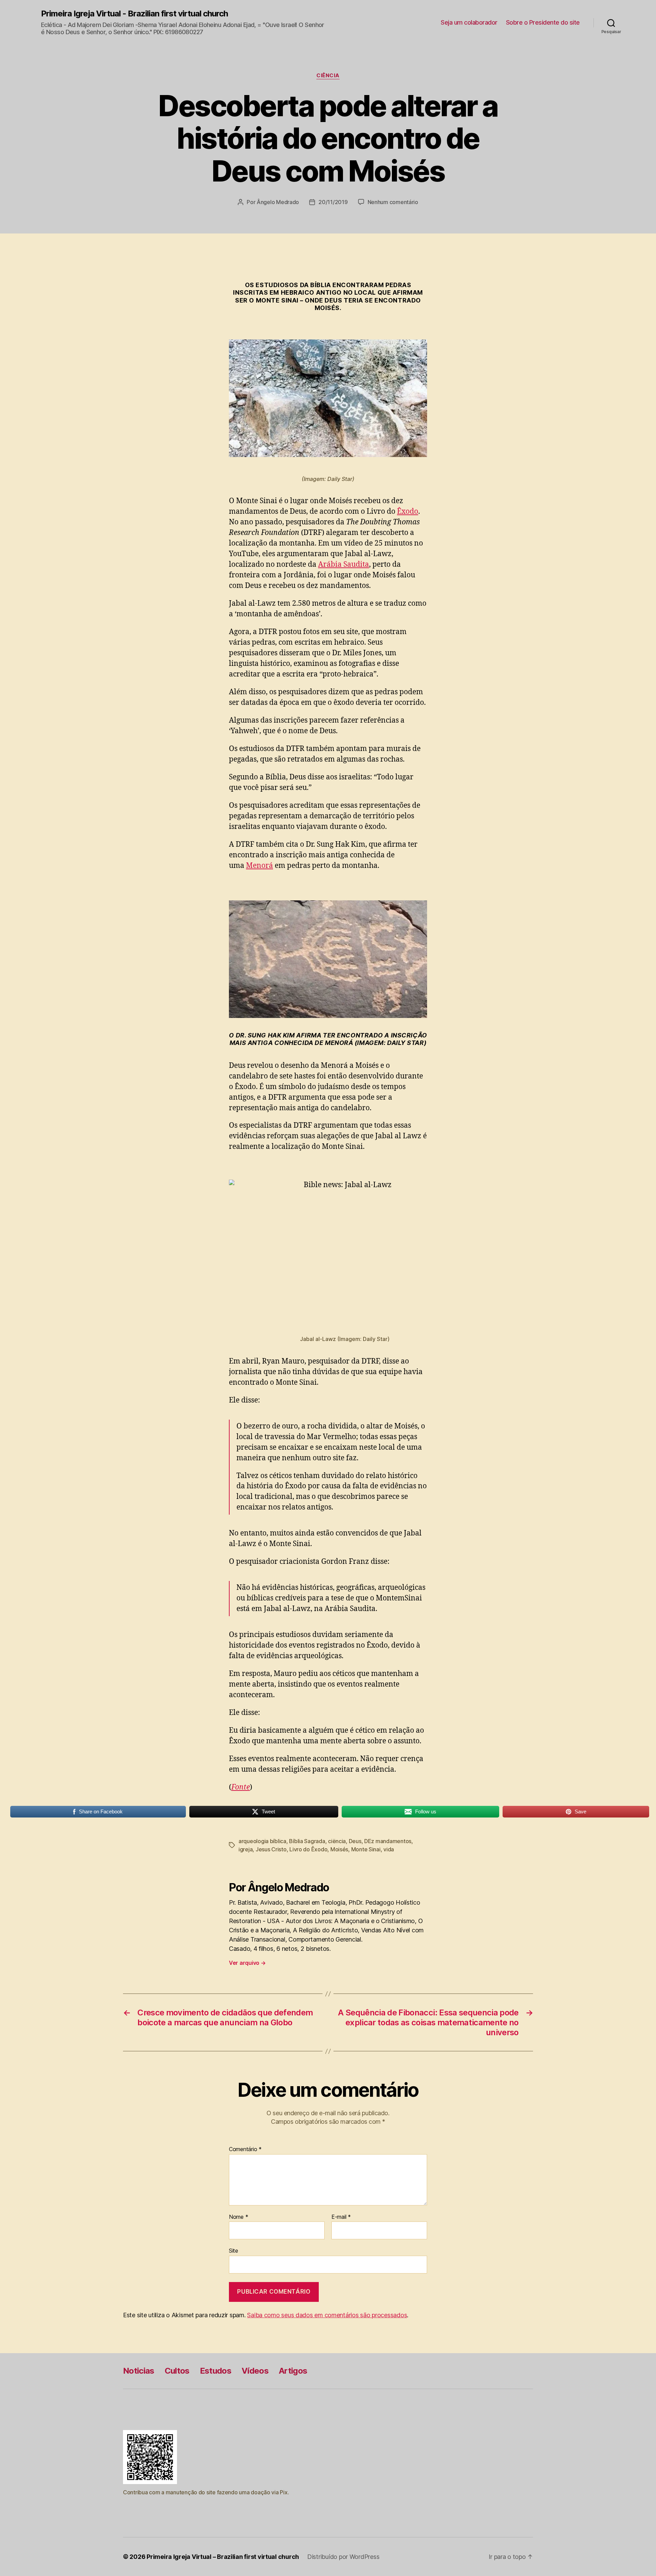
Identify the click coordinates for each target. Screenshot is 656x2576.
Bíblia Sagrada (307, 1841)
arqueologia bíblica (262, 1841)
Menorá (259, 866)
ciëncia (337, 1841)
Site (234, 2251)
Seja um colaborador (469, 22)
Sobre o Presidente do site (543, 22)
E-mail (341, 2217)
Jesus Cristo (271, 1849)
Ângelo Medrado (278, 202)
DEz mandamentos (388, 1841)
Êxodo (408, 512)
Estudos (216, 2371)
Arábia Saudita (344, 565)
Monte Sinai (366, 1849)
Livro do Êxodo (308, 1849)
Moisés (339, 1849)
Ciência (328, 76)
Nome (238, 2217)
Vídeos (255, 2371)
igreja (245, 1849)
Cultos (177, 2371)
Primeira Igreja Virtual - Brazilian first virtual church (134, 14)
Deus (355, 1841)
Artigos (293, 2371)
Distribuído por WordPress (343, 2557)
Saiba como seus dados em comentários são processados (327, 2315)
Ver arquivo (247, 1963)
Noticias (139, 2371)
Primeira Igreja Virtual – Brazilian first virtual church (223, 2557)
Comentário (245, 2149)
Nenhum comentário (393, 202)
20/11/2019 (333, 202)
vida (389, 1849)
